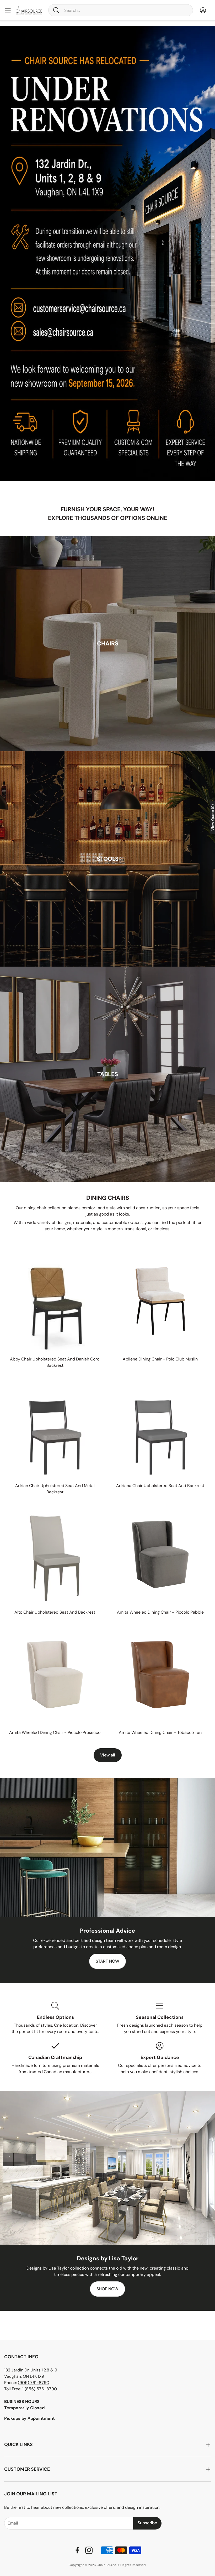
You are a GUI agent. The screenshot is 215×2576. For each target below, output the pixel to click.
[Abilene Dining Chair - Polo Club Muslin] (160, 1301)
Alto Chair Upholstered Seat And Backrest (55, 1612)
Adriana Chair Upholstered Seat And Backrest (160, 1486)
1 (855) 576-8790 (40, 2389)
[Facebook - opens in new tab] (77, 2550)
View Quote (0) (213, 817)
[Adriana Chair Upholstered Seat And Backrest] (160, 1428)
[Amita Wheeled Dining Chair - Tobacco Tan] (160, 1675)
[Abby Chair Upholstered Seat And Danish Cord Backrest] (55, 1301)
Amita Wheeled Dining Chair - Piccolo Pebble (160, 1612)
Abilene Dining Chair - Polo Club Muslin (160, 1359)
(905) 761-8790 (34, 2383)
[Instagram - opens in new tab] (89, 2550)
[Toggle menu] (8, 10)
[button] (121, 10)
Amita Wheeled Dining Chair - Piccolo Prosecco (55, 1732)
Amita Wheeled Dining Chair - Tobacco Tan (160, 1732)
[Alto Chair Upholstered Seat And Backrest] (55, 1554)
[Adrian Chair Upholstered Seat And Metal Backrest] (55, 1428)
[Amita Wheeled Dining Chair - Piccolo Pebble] (160, 1554)
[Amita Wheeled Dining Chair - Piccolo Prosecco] (55, 1675)
